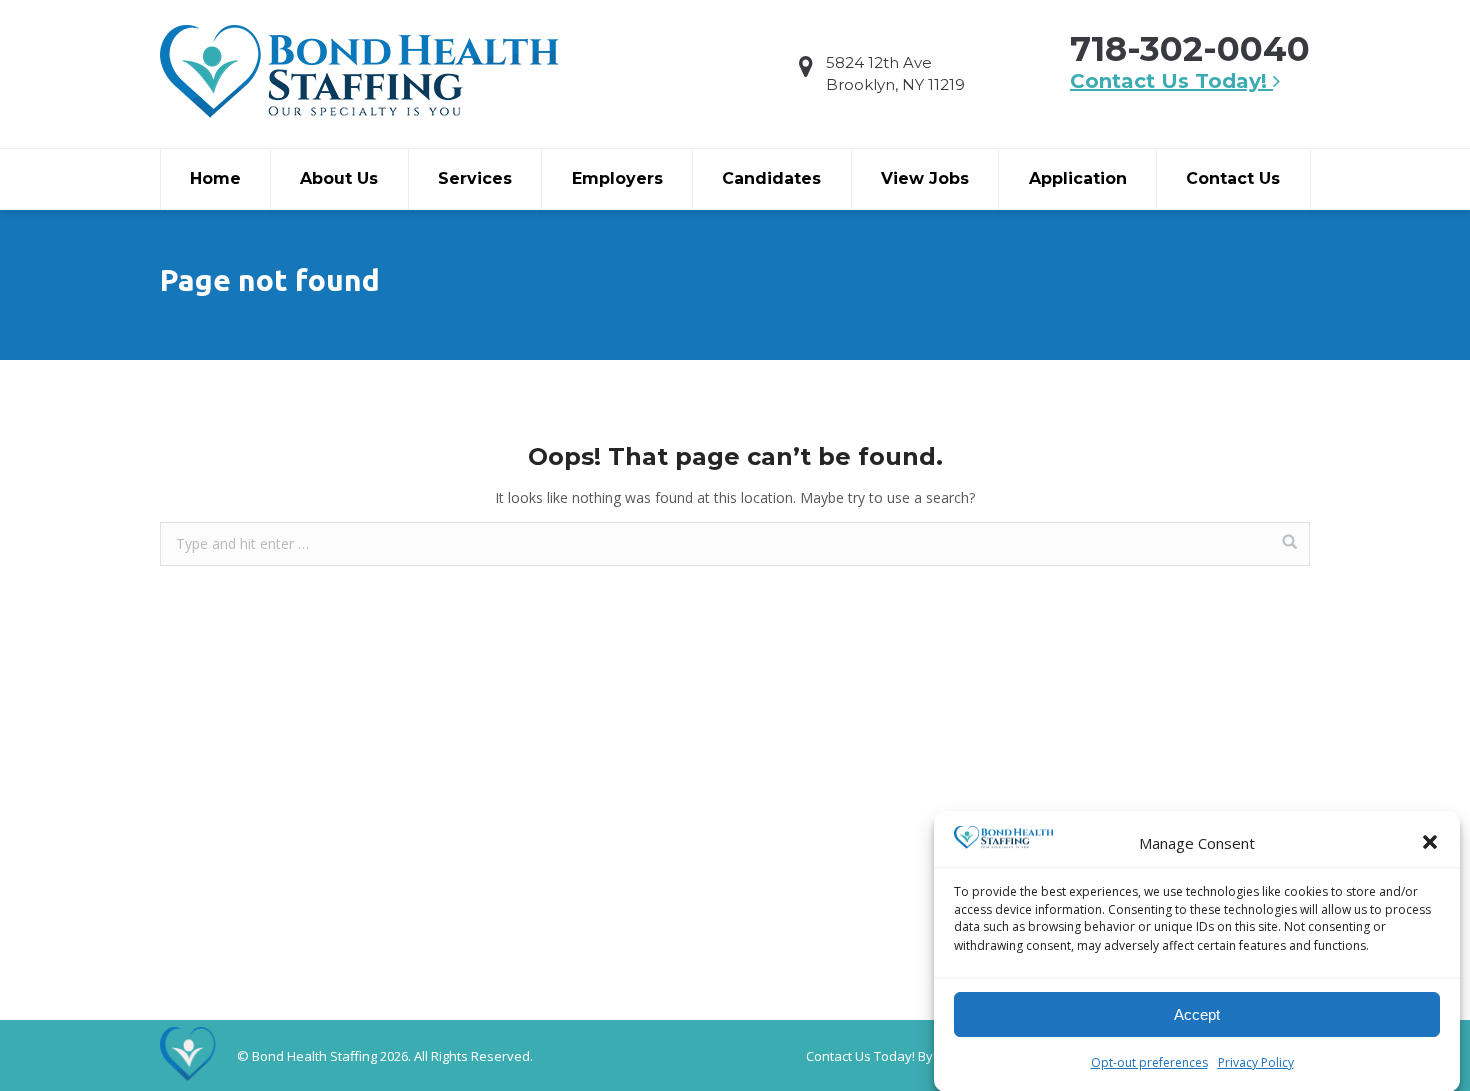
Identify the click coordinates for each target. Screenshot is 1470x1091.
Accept (1197, 1014)
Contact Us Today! (1171, 81)
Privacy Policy (1256, 1061)
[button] (1430, 842)
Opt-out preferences (1149, 1061)
